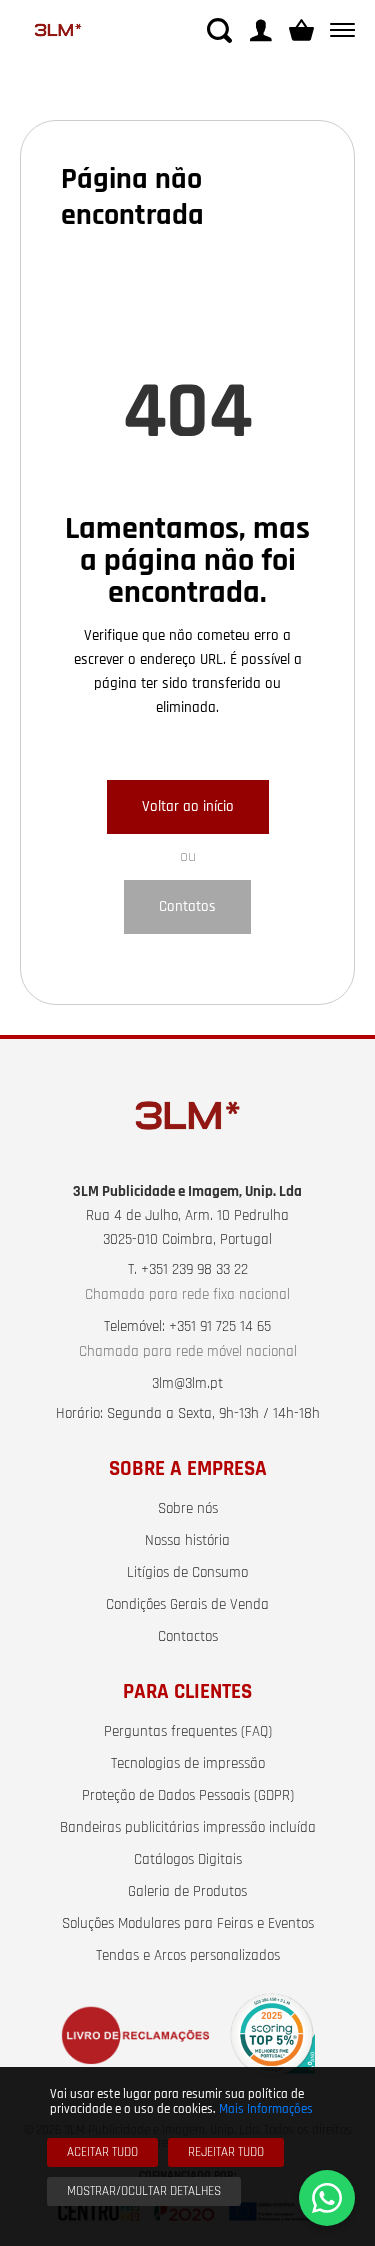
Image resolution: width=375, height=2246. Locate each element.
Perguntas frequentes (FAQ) (188, 1732)
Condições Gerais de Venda (187, 1605)
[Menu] (338, 30)
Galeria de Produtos (187, 1892)
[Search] (219, 30)
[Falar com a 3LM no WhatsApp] (327, 2198)
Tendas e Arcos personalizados (188, 1956)
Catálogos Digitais (188, 1860)
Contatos (187, 906)
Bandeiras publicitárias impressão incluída (188, 1828)
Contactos (188, 1637)
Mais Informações (266, 2109)
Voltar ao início (188, 806)
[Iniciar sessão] (260, 30)
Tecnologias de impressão (188, 1764)
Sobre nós (188, 1509)
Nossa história (187, 1541)
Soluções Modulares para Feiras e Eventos (188, 1924)
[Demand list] (301, 30)
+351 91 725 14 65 (220, 1327)
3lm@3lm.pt (187, 1384)
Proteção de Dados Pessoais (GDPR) (188, 1796)
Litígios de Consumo (187, 1573)
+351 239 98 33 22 (194, 1270)
